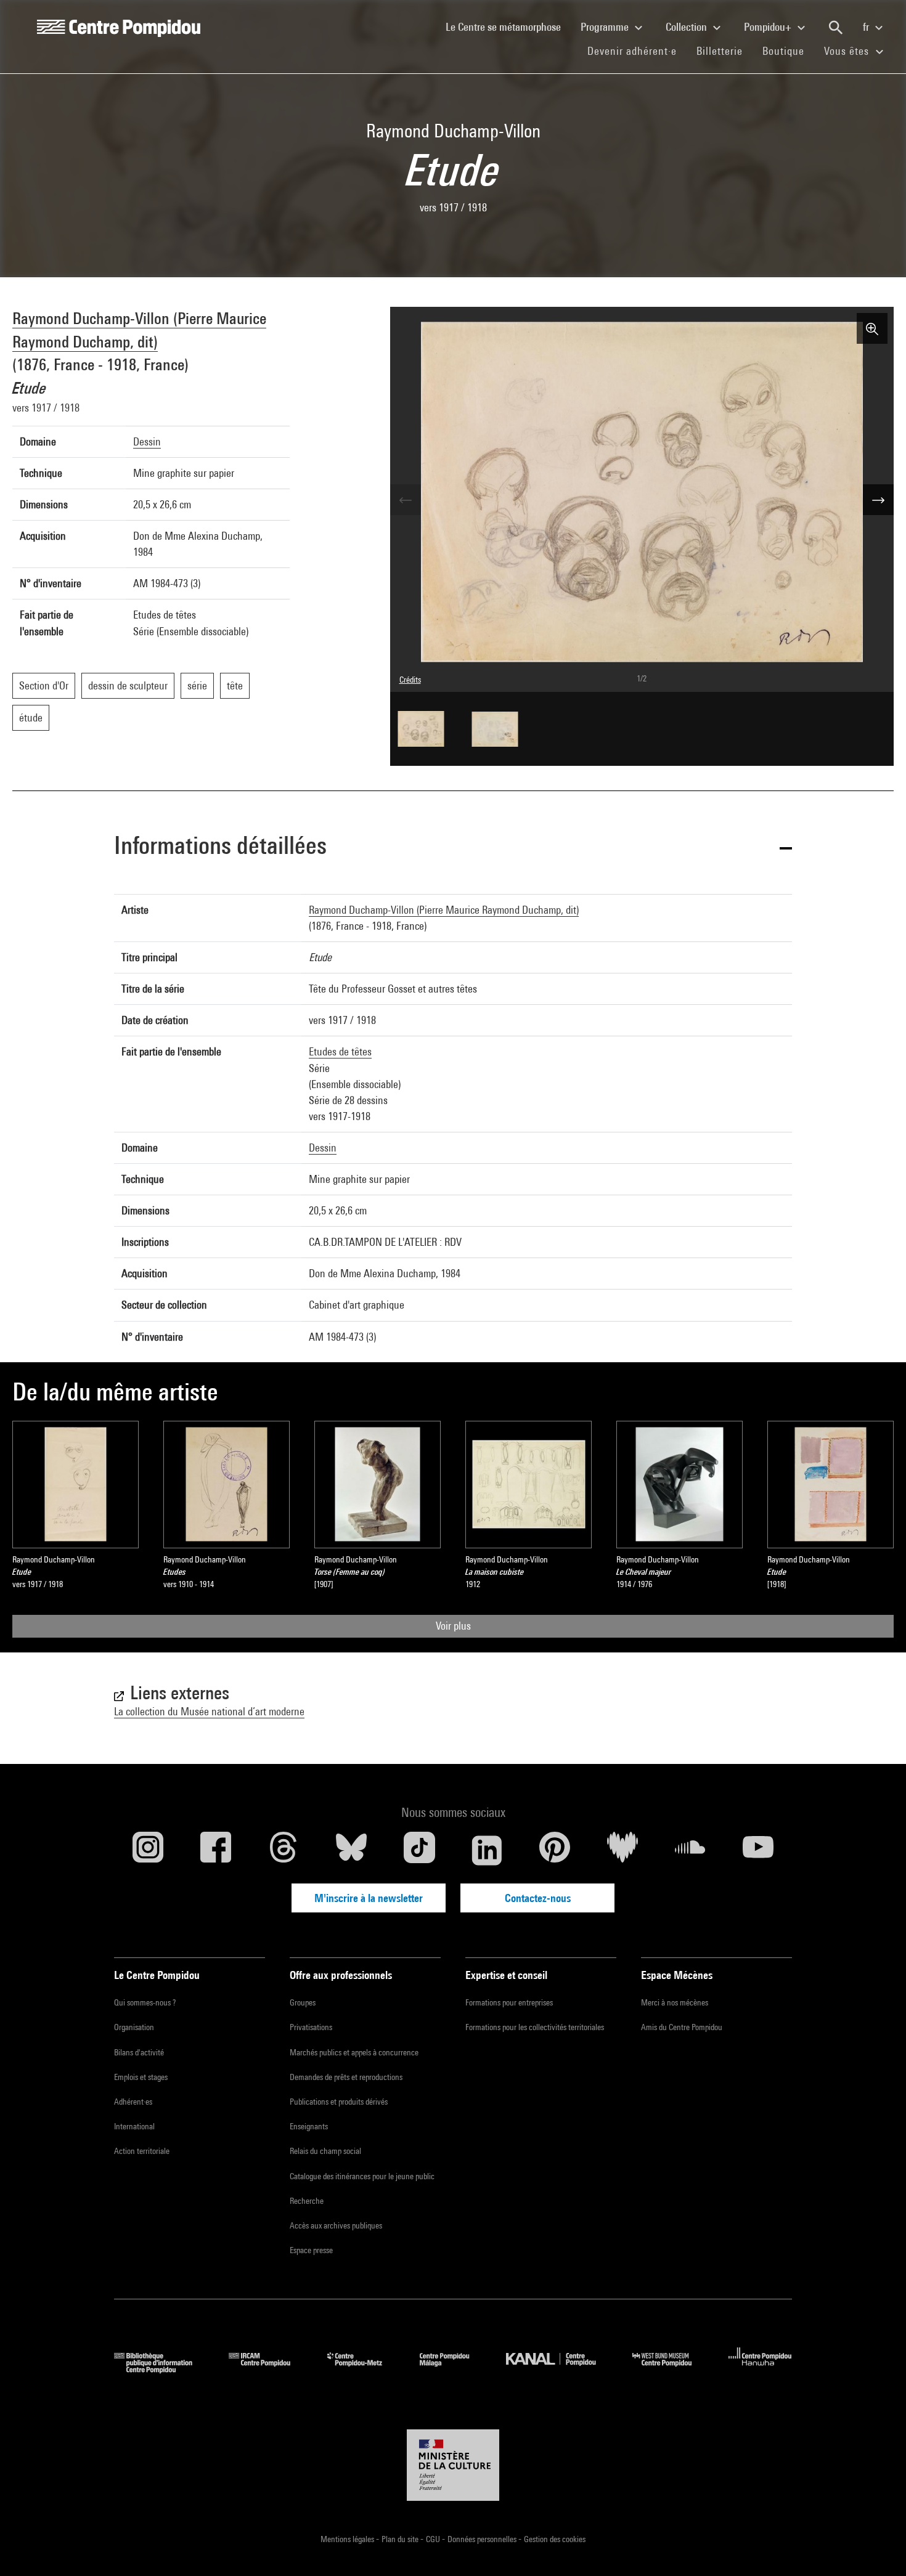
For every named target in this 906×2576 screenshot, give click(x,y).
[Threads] (284, 1850)
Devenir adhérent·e (637, 51)
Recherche (307, 2201)
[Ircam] (269, 2369)
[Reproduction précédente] (406, 500)
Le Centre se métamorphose (508, 26)
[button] (453, 847)
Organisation (134, 2027)
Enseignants (309, 2126)
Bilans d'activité (139, 2052)
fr (867, 27)
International (134, 2126)
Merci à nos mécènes (675, 2002)
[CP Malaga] (454, 2369)
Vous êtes (848, 51)
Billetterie (720, 51)
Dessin (147, 441)
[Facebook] (216, 1850)
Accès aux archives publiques (336, 2225)
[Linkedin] (487, 1850)
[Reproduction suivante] (878, 500)
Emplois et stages (141, 2077)
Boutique (788, 51)
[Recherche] (836, 28)
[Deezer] (622, 1850)
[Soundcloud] (690, 1850)
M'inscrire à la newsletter (369, 1898)
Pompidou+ (769, 27)
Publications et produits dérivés (339, 2102)
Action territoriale (142, 2151)
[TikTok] (419, 1850)
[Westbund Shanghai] (671, 2369)
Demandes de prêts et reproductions (346, 2077)
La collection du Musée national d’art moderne (209, 1711)
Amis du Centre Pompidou (682, 2027)
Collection (688, 27)
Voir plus (453, 1626)
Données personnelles (483, 2539)
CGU (434, 2539)
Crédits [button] (410, 680)
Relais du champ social (325, 2151)
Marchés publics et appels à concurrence (354, 2052)
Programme (606, 27)
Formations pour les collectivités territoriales (535, 2027)
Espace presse (311, 2250)
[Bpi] (162, 2369)
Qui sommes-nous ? (145, 2002)
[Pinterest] (555, 1850)
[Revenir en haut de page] (877, 2547)
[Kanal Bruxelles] (560, 2369)
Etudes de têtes (340, 1051)
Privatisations (311, 2027)
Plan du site (401, 2539)
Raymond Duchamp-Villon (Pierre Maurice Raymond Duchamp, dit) (444, 910)
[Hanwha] (760, 2369)
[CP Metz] (364, 2369)
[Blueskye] (351, 1850)
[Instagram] (148, 1850)
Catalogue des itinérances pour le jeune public (362, 2176)
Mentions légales (348, 2539)
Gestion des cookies (555, 2539)
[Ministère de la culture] (453, 2465)
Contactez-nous (538, 1898)
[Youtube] (758, 1850)
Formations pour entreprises (509, 2002)
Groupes (303, 2002)
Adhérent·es (133, 2102)
